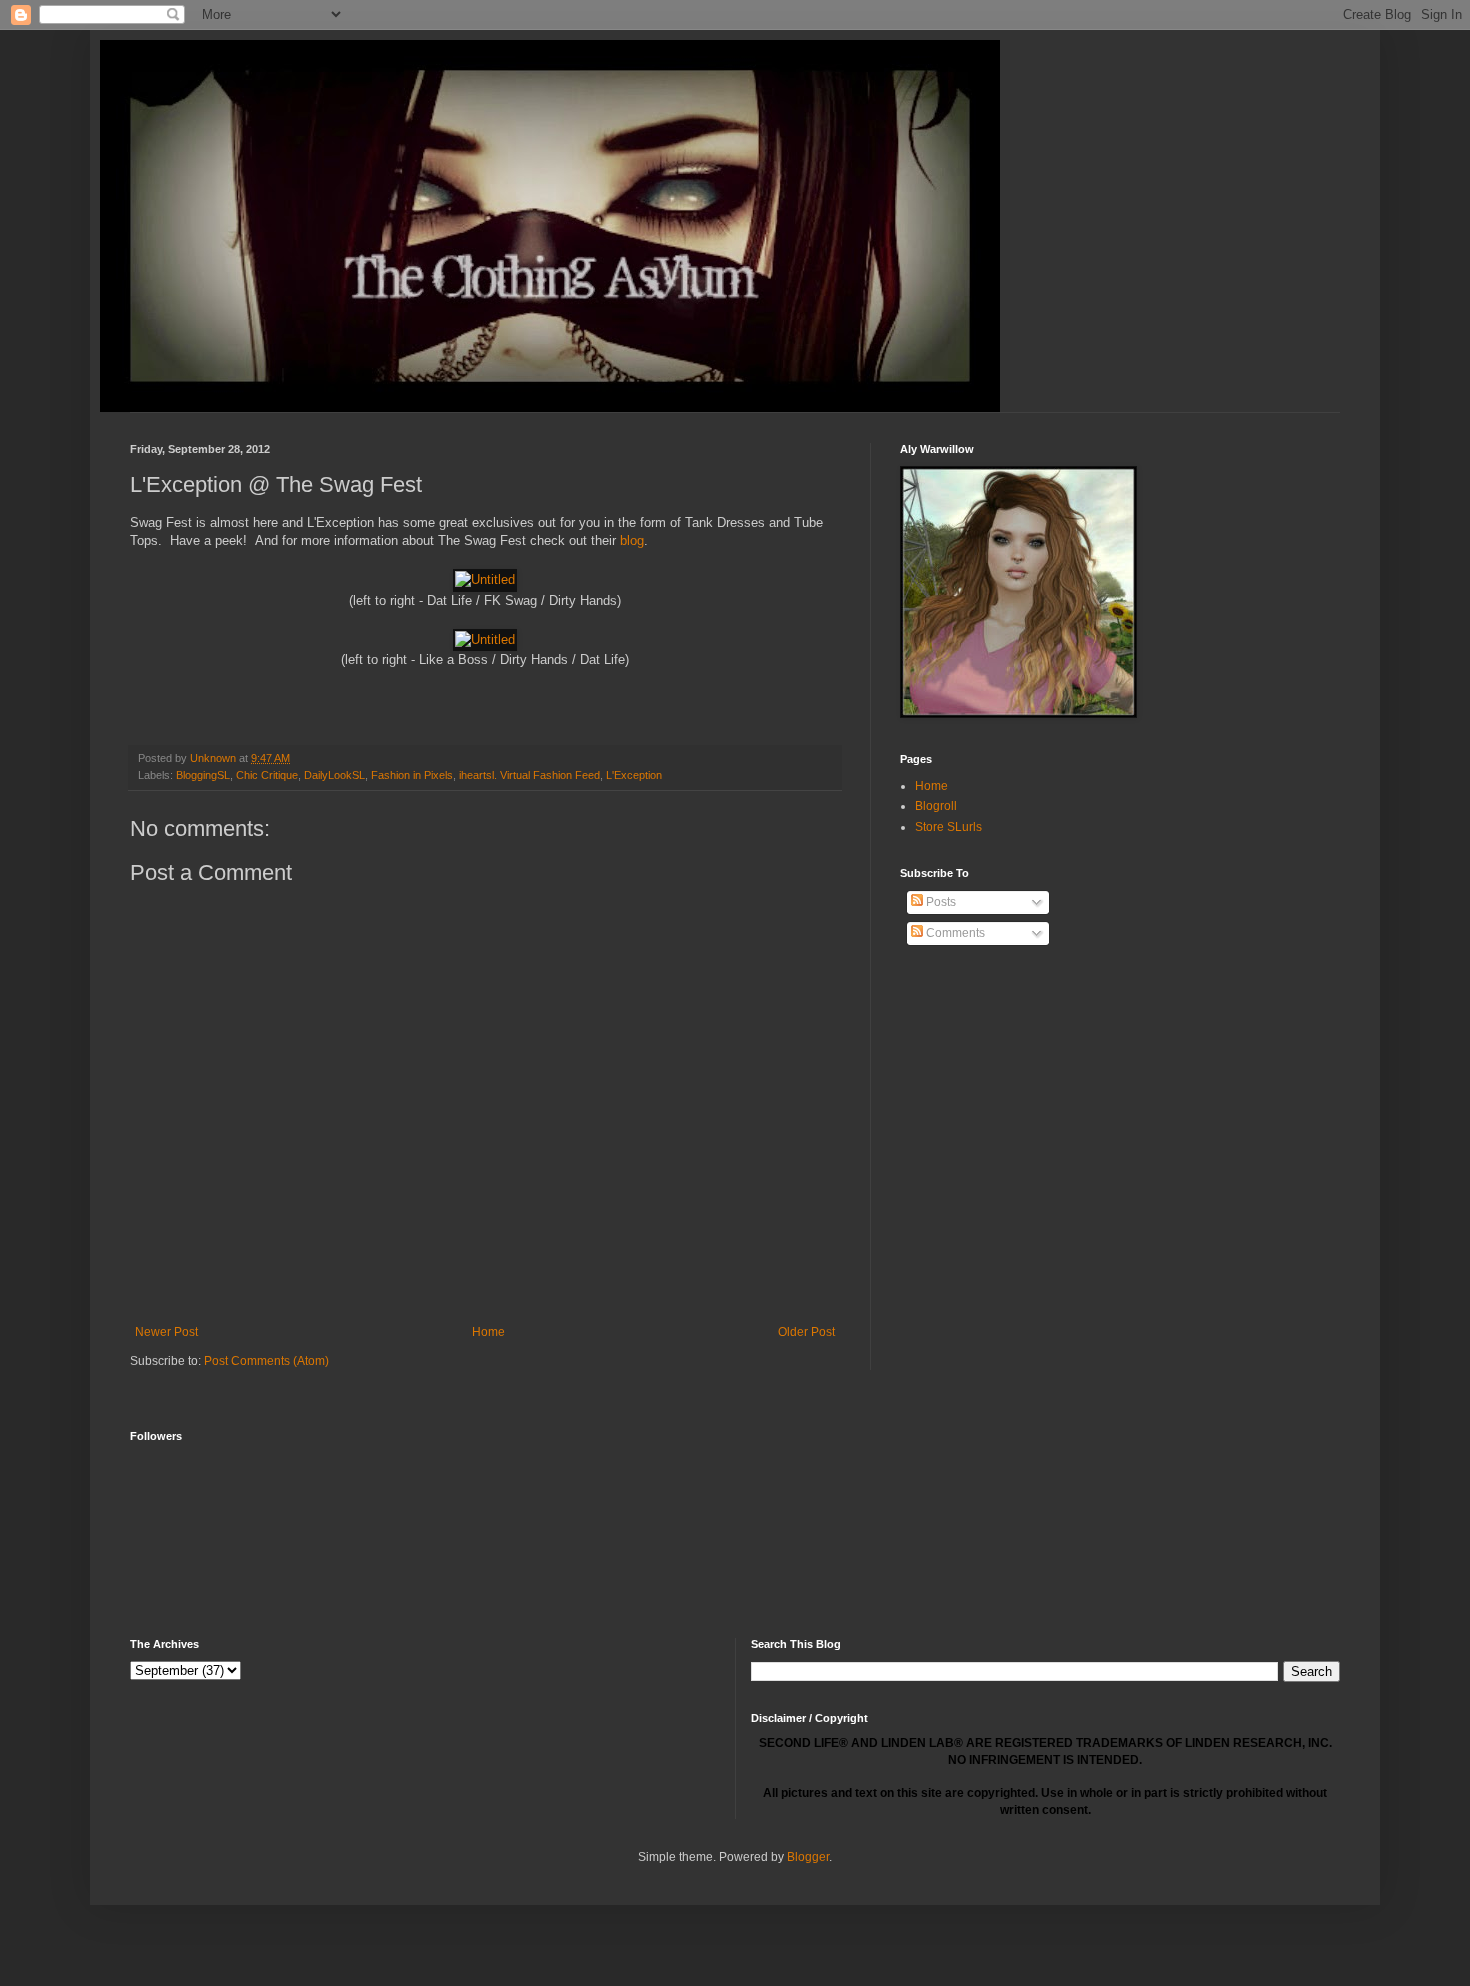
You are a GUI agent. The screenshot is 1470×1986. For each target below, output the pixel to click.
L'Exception (634, 775)
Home (488, 1332)
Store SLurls (948, 827)
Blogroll (936, 806)
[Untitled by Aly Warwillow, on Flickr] (485, 579)
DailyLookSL (334, 775)
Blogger (808, 1857)
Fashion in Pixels (412, 775)
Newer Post (166, 1332)
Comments (954, 933)
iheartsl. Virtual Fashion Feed (529, 775)
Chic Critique (267, 775)
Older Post (806, 1332)
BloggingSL (203, 775)
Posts (939, 902)
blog (632, 540)
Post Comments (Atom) (266, 1361)
